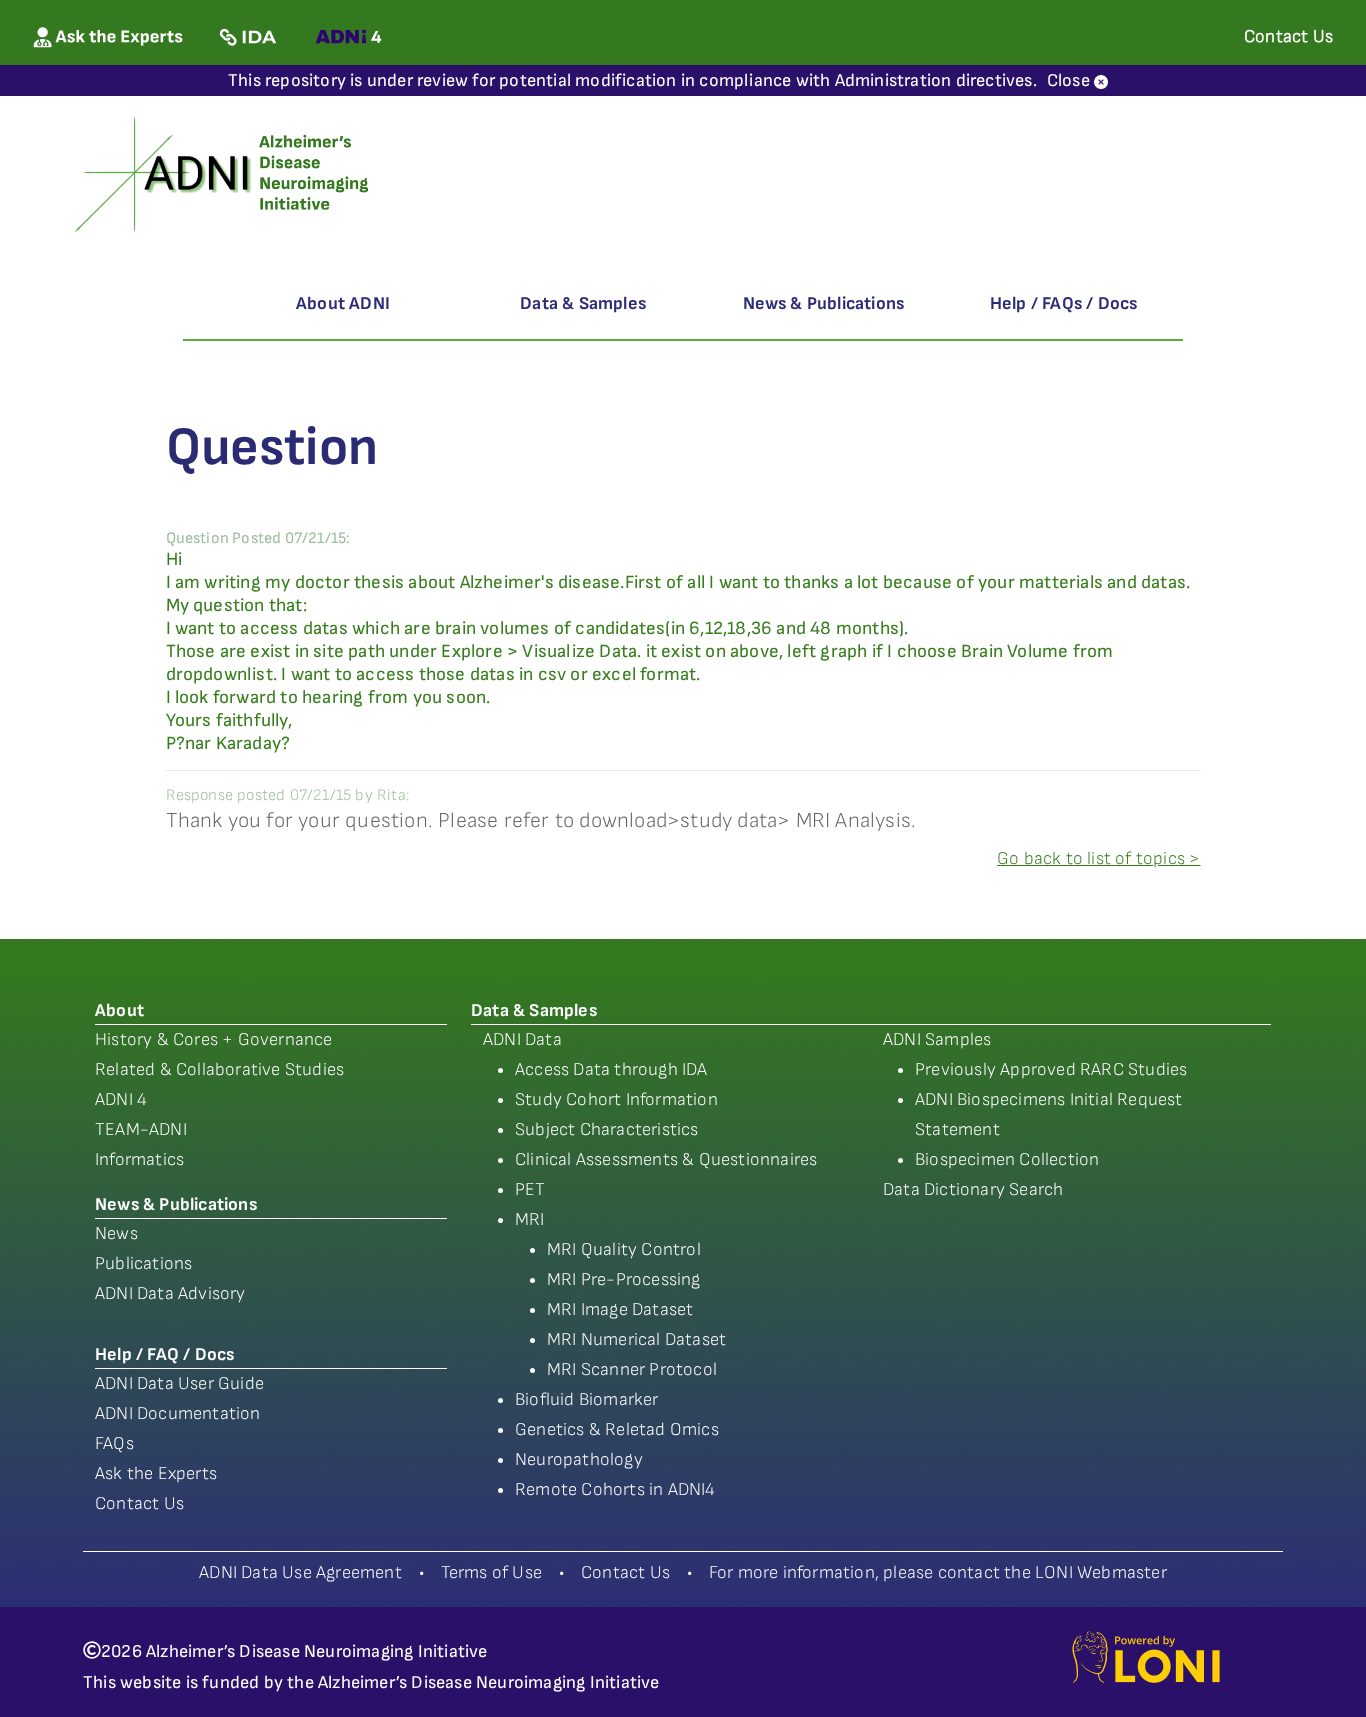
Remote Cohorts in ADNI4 (615, 1489)
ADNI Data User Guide (179, 1383)
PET (530, 1189)
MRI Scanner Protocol (632, 1369)
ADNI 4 (121, 1099)
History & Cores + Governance (214, 1039)
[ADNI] (224, 172)
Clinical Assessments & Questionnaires (666, 1159)
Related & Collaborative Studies (219, 1069)
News (116, 1233)
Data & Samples (583, 303)
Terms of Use (491, 1572)
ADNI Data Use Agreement (300, 1572)
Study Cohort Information (616, 1099)
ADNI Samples (937, 1039)
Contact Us (139, 1503)
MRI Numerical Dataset (636, 1339)
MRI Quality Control (624, 1249)
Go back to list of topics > (1098, 858)
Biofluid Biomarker (587, 1399)
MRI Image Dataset (620, 1309)
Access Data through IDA (611, 1069)
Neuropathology (579, 1459)
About (119, 1010)
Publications (143, 1263)
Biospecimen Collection (1007, 1159)
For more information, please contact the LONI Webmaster (938, 1572)
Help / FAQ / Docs (164, 1354)
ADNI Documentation (178, 1413)
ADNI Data (522, 1039)
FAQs (114, 1443)
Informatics (139, 1159)
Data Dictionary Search (973, 1189)
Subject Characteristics (607, 1129)
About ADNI (343, 303)
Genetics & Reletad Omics (617, 1429)
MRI (530, 1219)
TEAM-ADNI (141, 1129)
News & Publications (824, 303)
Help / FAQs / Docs (1064, 303)
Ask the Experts (156, 1473)
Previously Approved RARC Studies (1051, 1069)
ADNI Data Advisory (170, 1293)
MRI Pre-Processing (624, 1279)
